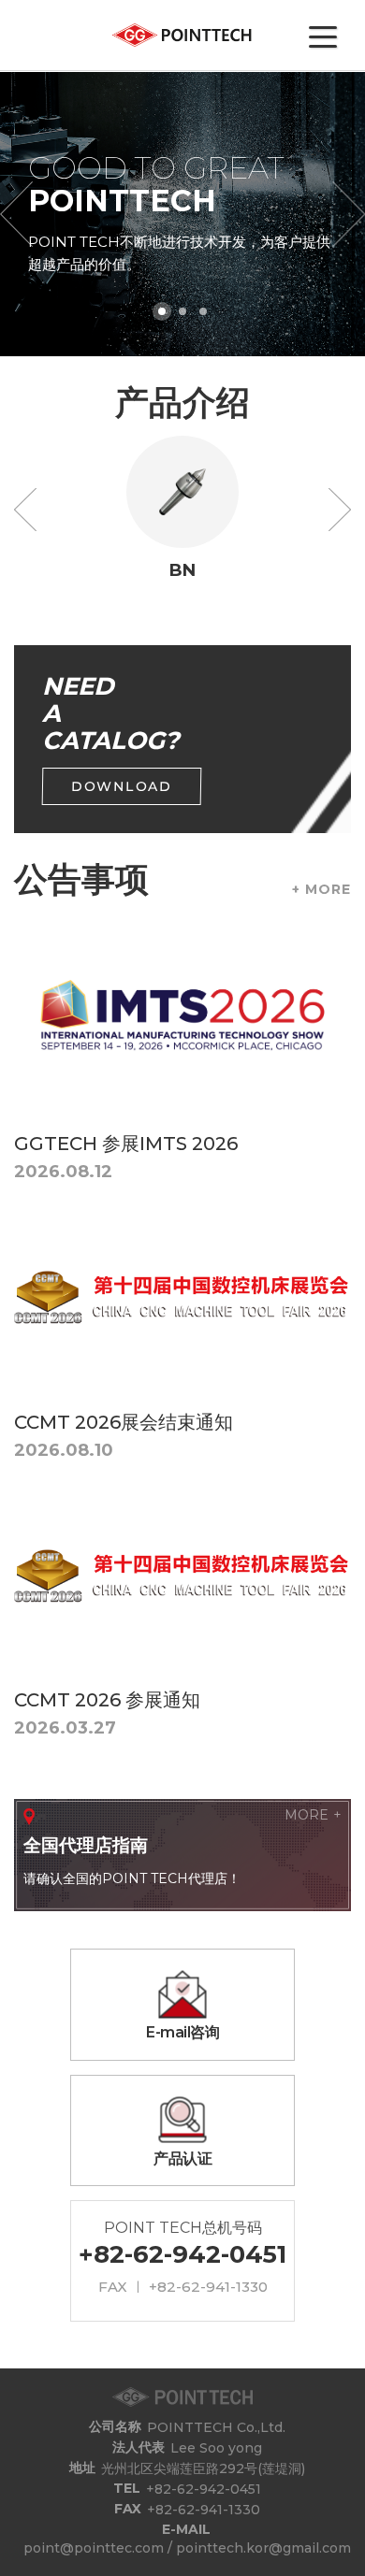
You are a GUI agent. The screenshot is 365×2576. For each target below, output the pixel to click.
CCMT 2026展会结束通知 (124, 1422)
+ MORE (321, 889)
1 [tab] (162, 311)
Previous (25, 510)
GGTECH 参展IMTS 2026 (126, 1144)
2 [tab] (182, 311)
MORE (307, 1815)
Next (340, 510)
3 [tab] (203, 311)
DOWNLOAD (121, 786)
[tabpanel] (182, 214)
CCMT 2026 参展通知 (107, 1700)
